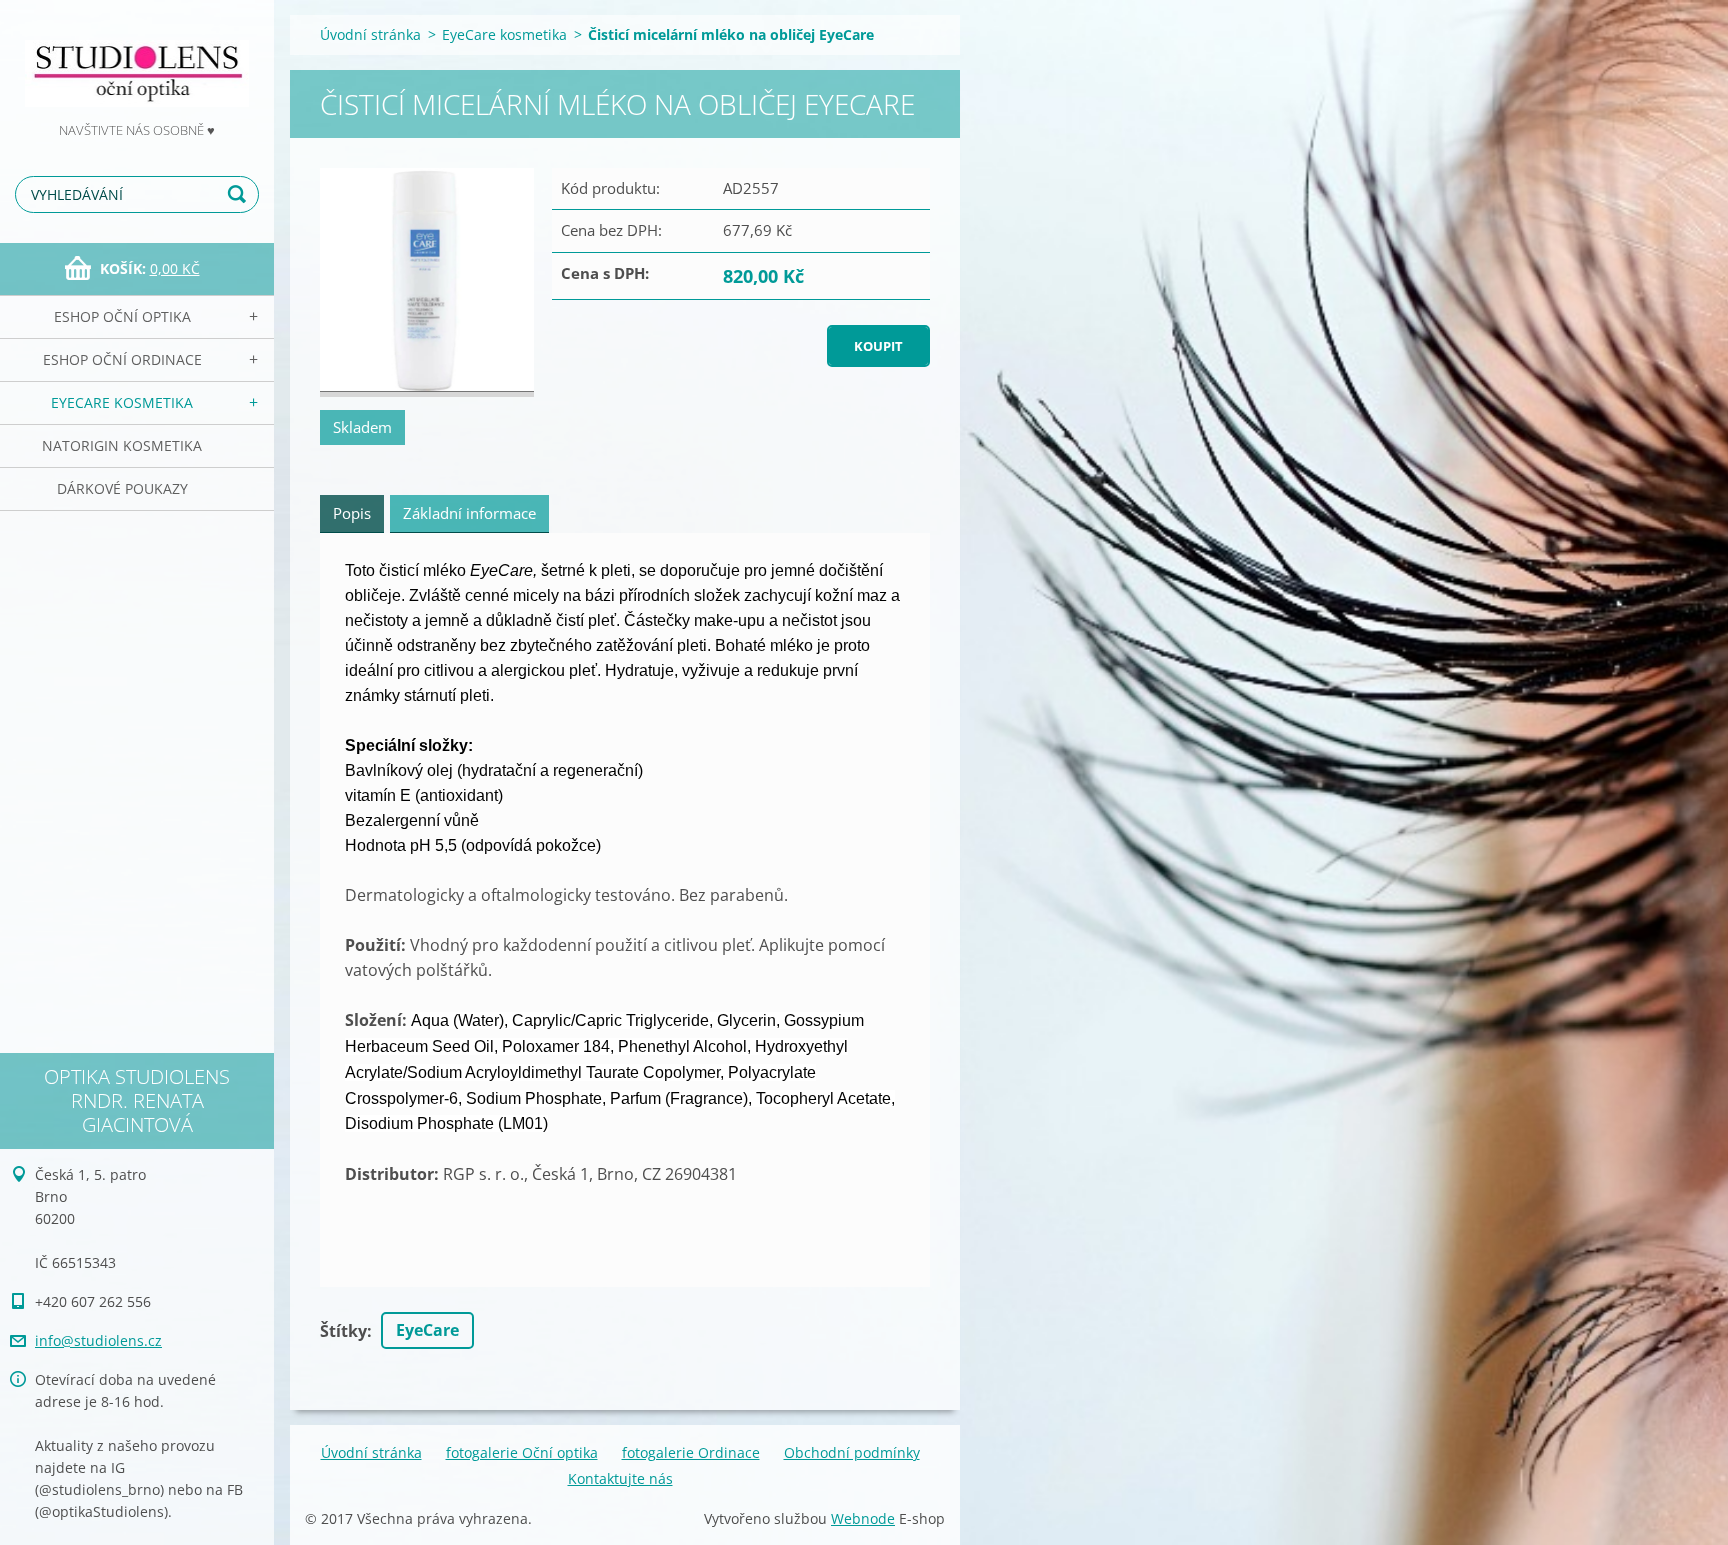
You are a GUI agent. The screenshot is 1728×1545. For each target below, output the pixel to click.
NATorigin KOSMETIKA (122, 445)
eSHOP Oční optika (122, 316)
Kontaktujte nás (620, 1478)
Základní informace (469, 513)
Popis (352, 513)
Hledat (240, 194)
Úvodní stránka (370, 34)
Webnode (863, 1518)
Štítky (343, 1331)
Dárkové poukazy (122, 488)
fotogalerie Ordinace (691, 1452)
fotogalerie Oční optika (522, 1452)
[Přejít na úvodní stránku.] (137, 59)
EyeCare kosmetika (122, 402)
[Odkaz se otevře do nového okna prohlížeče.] (427, 282)
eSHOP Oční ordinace (122, 359)
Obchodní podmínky (852, 1452)
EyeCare (427, 1330)
